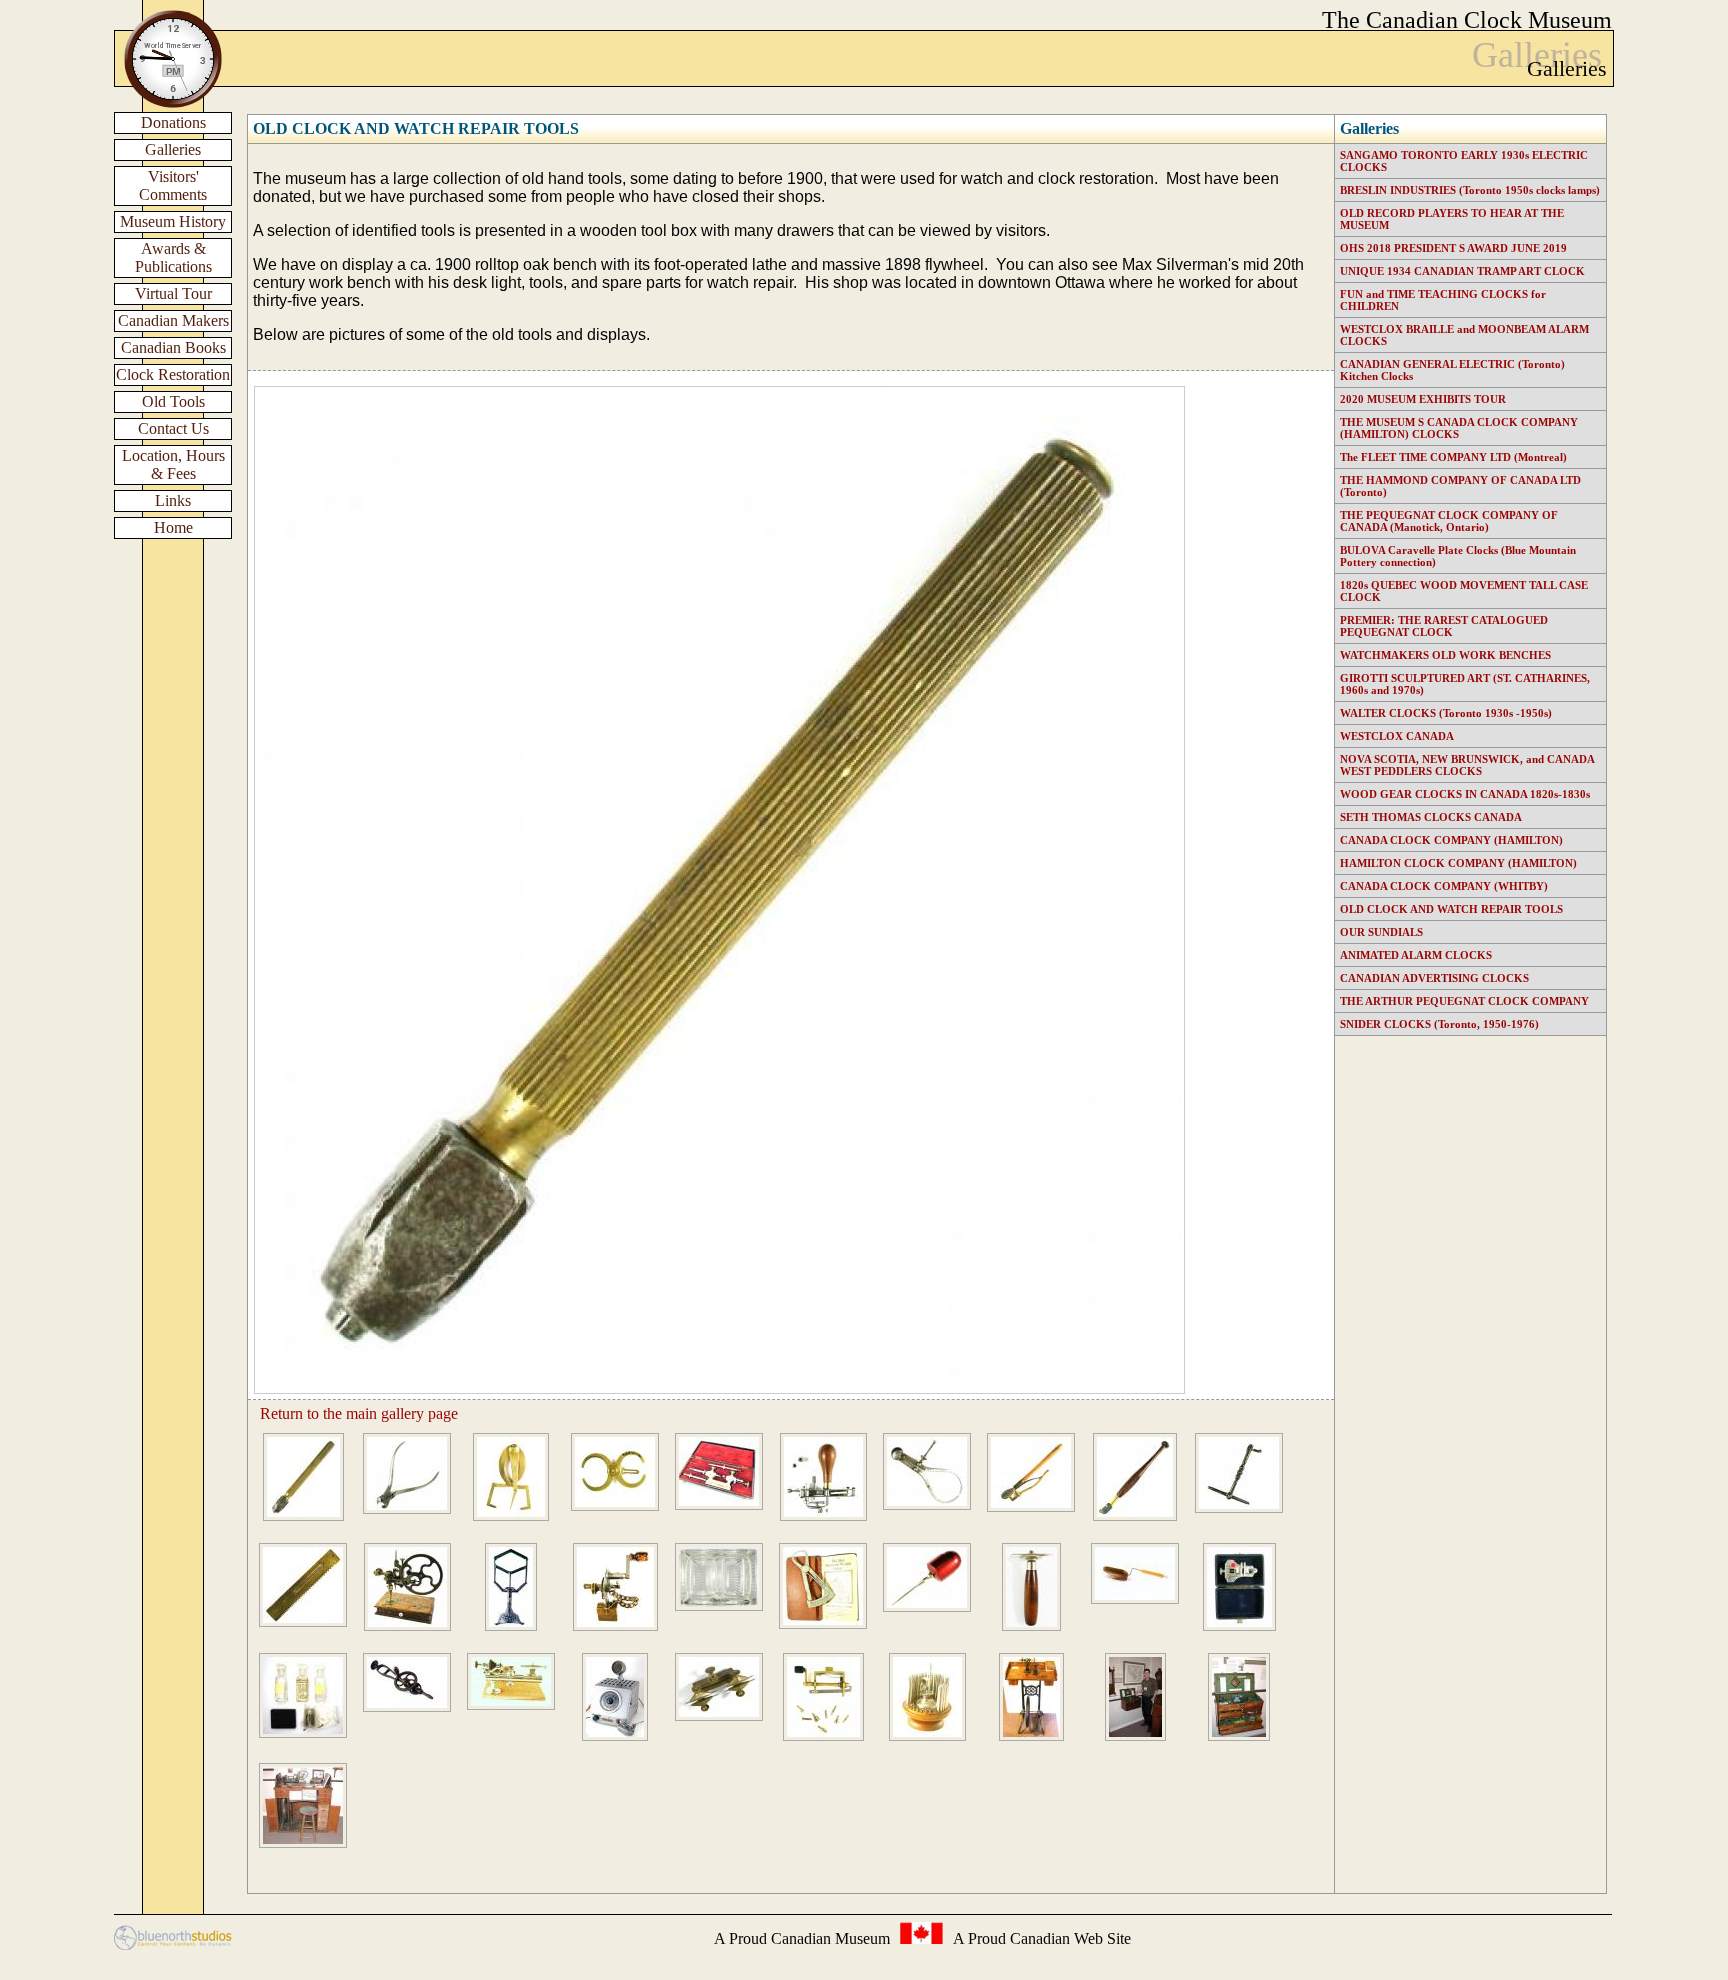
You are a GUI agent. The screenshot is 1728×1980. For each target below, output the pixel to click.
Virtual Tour (173, 293)
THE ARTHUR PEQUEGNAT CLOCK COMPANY (1464, 1001)
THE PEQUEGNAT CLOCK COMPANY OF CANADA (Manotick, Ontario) (1449, 521)
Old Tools (173, 401)
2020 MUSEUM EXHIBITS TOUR (1423, 399)
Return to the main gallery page (359, 1413)
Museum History (173, 221)
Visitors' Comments (173, 185)
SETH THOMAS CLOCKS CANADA (1431, 817)
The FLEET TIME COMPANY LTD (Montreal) (1453, 457)
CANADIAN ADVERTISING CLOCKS (1434, 978)
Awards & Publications (173, 257)
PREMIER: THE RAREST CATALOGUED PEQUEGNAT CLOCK (1444, 626)
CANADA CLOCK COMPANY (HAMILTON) (1451, 840)
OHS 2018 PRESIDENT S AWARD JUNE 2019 (1453, 248)
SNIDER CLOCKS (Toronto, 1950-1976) (1439, 1024)
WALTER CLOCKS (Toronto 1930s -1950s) (1446, 713)
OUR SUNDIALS (1381, 932)
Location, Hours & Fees (173, 464)
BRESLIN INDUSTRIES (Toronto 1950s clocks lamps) (1470, 190)
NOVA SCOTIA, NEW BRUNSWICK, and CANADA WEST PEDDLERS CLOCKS (1467, 765)
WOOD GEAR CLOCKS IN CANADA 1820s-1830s (1465, 794)
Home (173, 527)
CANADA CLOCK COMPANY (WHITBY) (1444, 886)
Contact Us (173, 428)
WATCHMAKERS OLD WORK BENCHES (1445, 655)
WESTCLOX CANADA (1397, 736)
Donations (173, 122)
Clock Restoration (173, 374)
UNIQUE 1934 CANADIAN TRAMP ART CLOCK (1462, 271)
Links (173, 500)
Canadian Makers (173, 320)
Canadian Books (173, 347)
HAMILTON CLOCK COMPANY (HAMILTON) (1458, 863)
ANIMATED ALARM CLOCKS (1416, 955)
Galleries (173, 149)
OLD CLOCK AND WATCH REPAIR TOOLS (416, 128)
